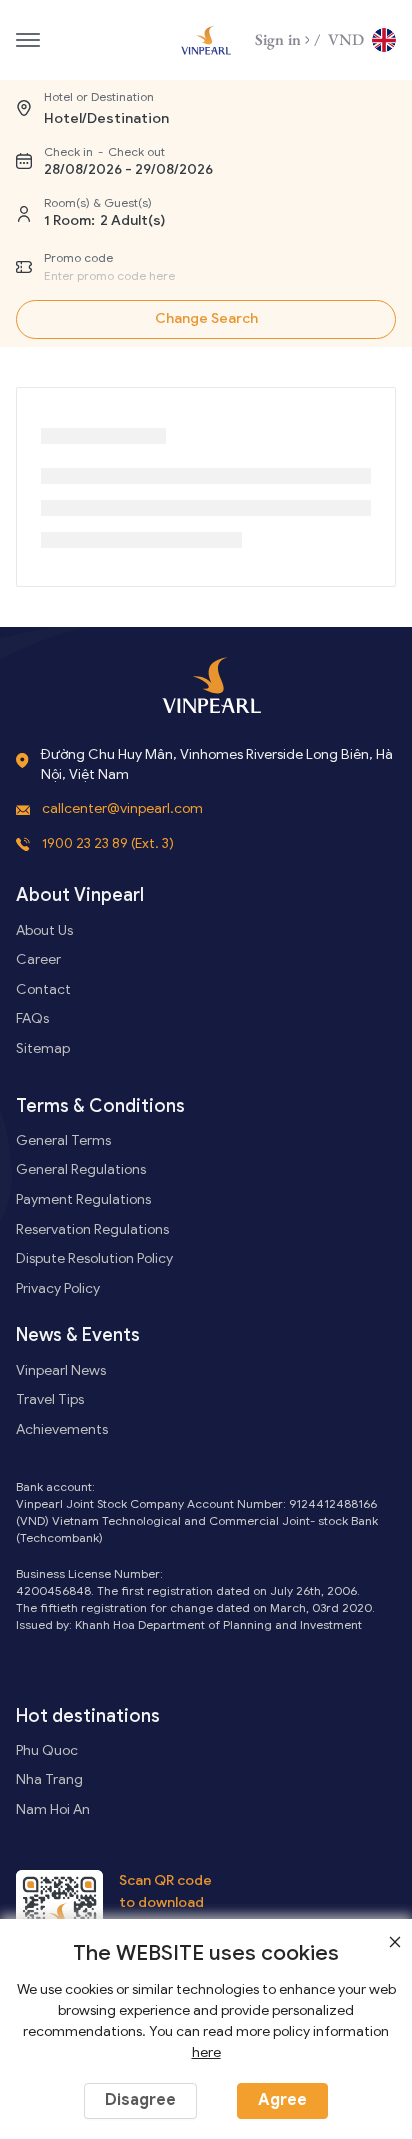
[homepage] (206, 40)
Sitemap (43, 1048)
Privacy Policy (58, 1288)
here (206, 2052)
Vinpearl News (61, 1370)
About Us (44, 930)
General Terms (63, 1140)
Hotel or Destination (99, 96)
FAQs (32, 1018)
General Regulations (81, 1169)
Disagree (140, 2100)
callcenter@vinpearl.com (122, 808)
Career (38, 959)
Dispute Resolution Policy (94, 1258)
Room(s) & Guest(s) (98, 202)
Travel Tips (50, 1399)
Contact (43, 989)
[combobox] (186, 276)
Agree (282, 2100)
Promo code (78, 257)
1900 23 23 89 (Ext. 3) (108, 843)
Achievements (62, 1429)
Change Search (206, 318)
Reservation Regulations (92, 1229)
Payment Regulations (83, 1199)
